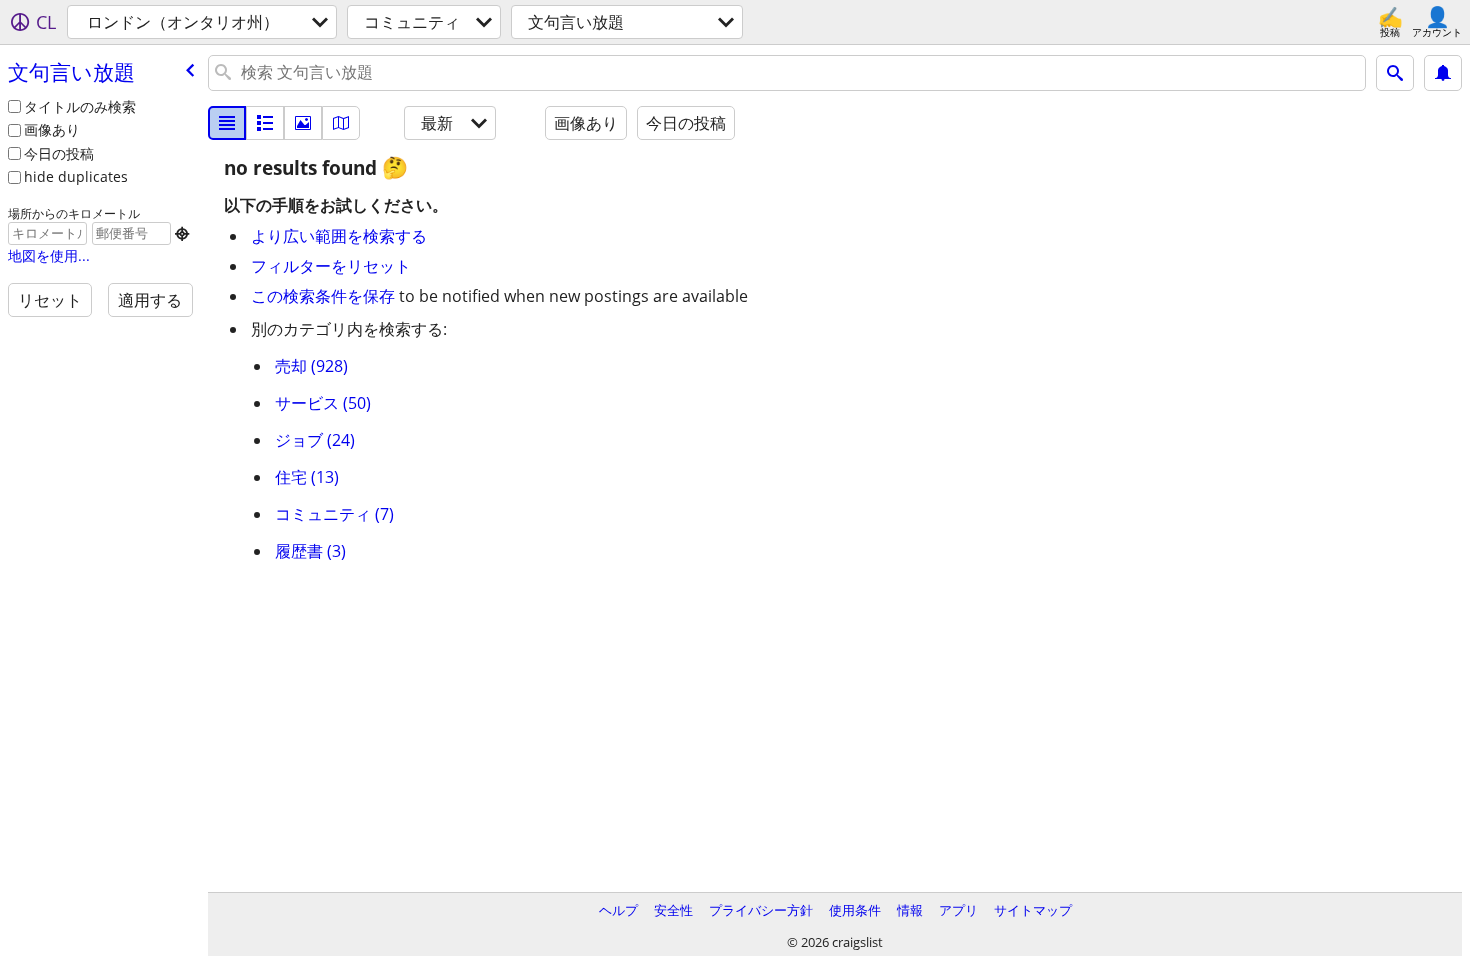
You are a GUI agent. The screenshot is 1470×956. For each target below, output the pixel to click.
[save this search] (1443, 73)
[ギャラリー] (303, 123)
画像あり (52, 129)
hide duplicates (76, 176)
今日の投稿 (59, 153)
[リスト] (227, 123)
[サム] (265, 123)
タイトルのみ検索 (80, 106)
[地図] (341, 123)
